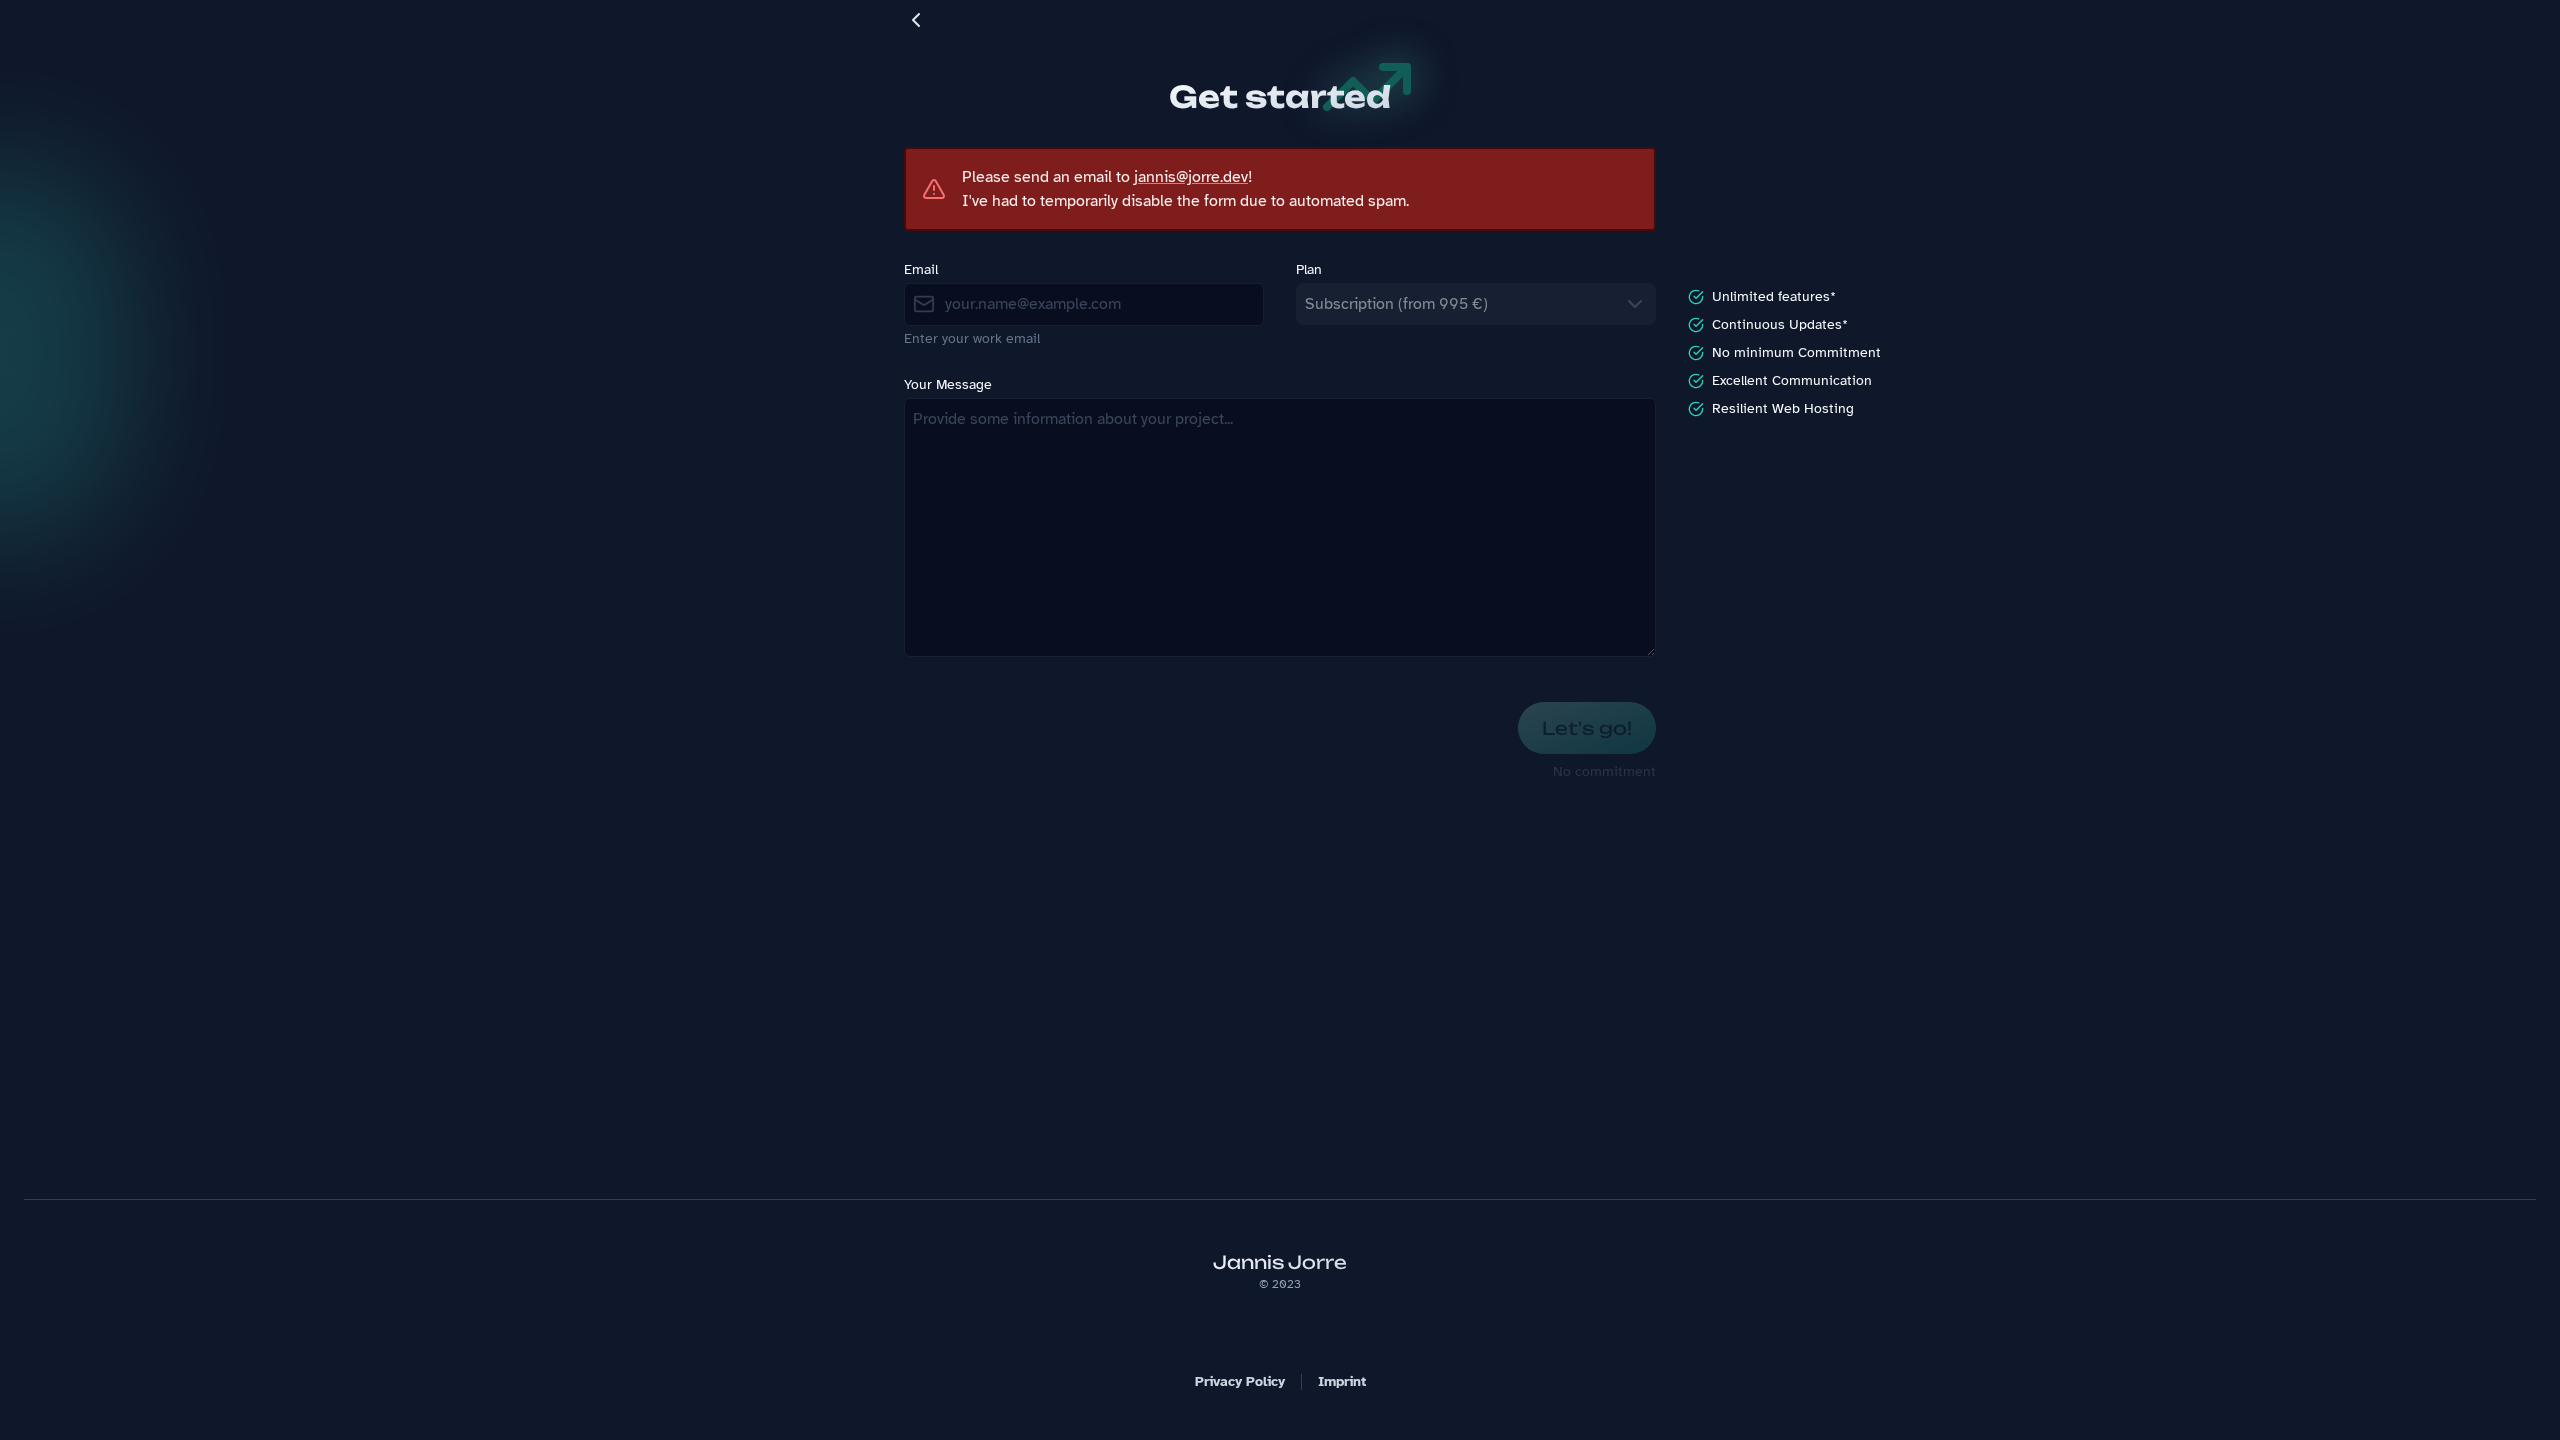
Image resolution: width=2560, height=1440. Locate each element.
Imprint (1342, 1381)
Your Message (948, 385)
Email (921, 270)
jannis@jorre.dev (1191, 177)
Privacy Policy (1240, 1381)
